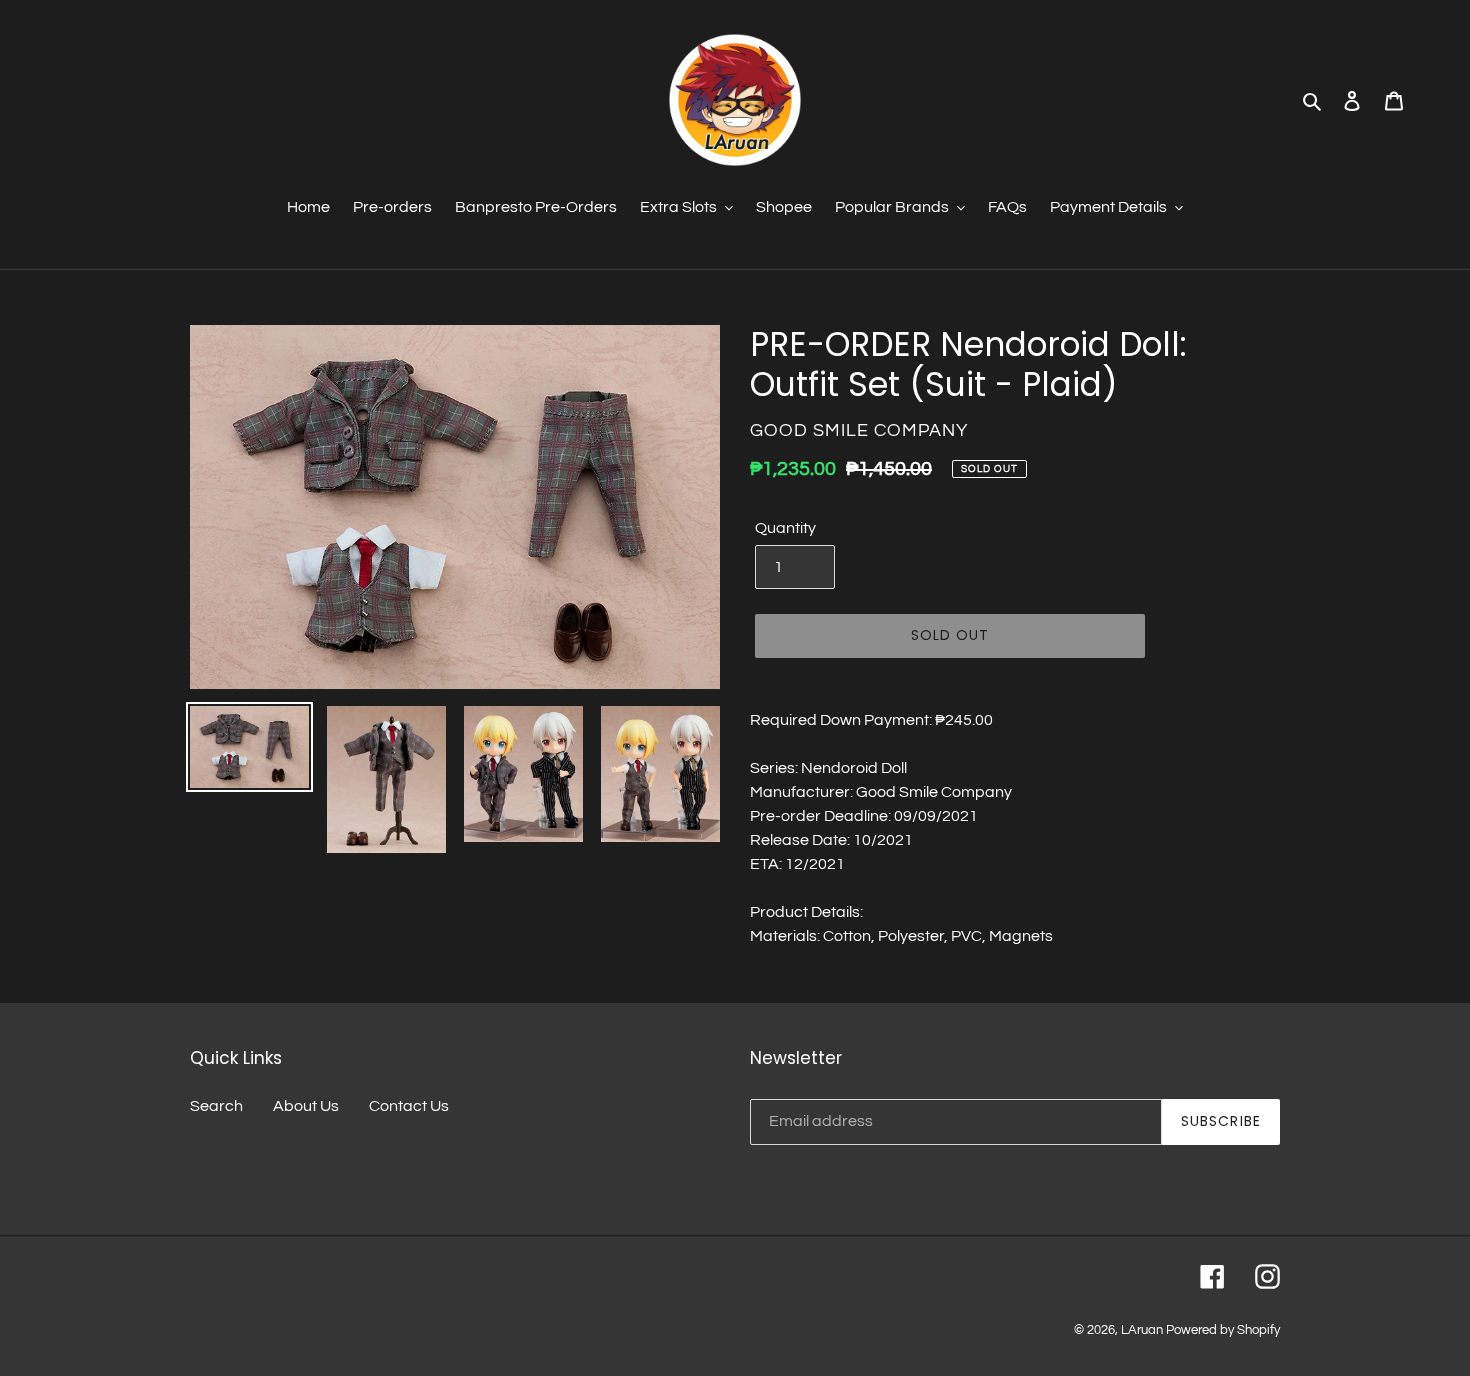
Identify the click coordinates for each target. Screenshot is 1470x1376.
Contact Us (409, 1106)
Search (216, 1106)
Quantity (785, 528)
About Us (306, 1106)
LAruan (1142, 1330)
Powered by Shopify (1223, 1330)
